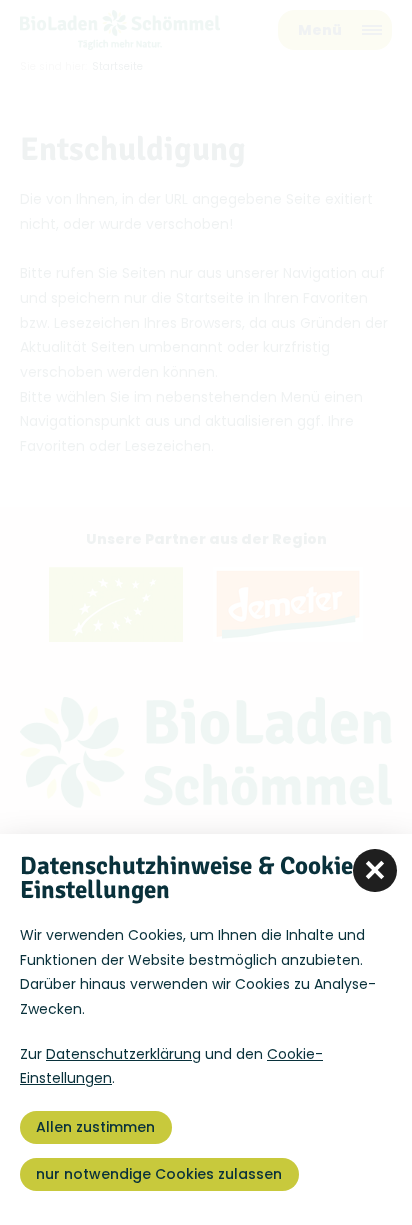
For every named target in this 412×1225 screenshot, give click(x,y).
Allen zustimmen (95, 1127)
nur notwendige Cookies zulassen (159, 1174)
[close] (375, 871)
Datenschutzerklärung (123, 1054)
